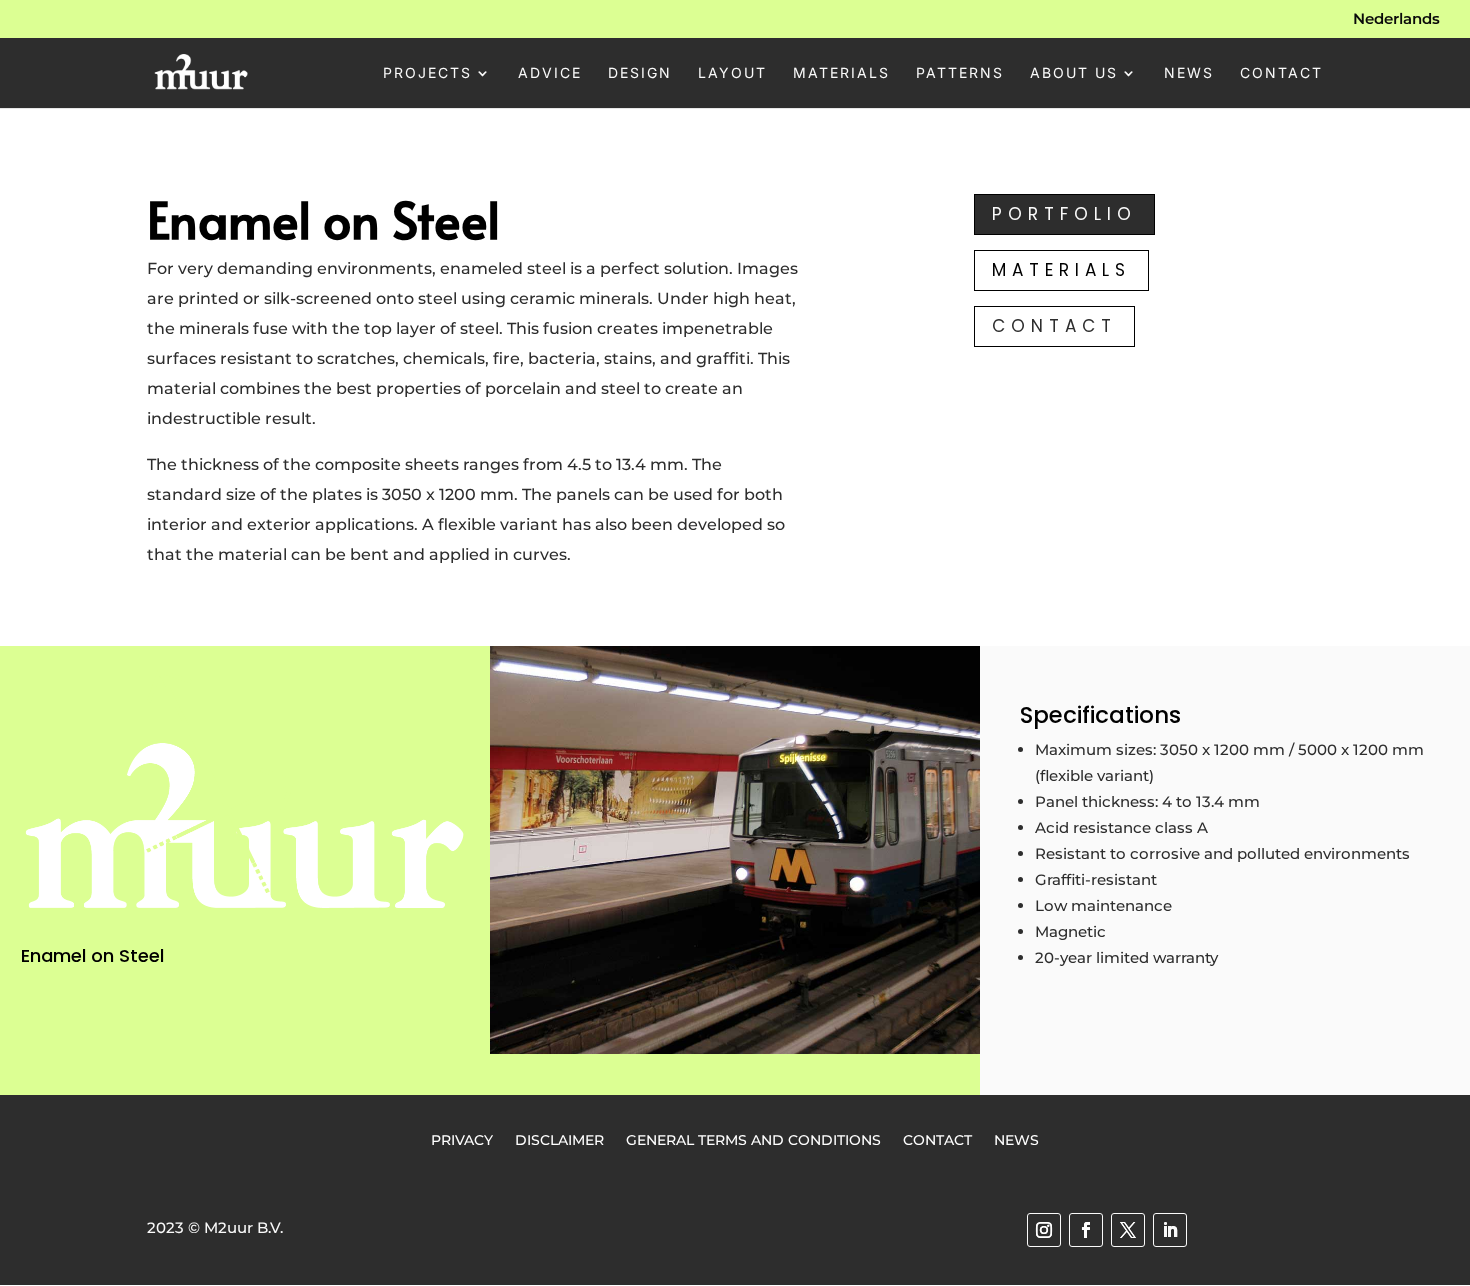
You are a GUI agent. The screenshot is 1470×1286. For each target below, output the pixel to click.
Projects (427, 73)
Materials (841, 73)
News (1189, 73)
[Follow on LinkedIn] (1170, 1230)
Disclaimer (559, 1139)
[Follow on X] (1128, 1230)
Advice (550, 73)
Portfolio (1064, 214)
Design (640, 73)
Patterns (960, 73)
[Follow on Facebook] (1086, 1230)
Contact (1281, 73)
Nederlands (1396, 19)
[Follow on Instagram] (1044, 1230)
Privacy (462, 1139)
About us (1074, 73)
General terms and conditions (753, 1139)
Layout (732, 73)
